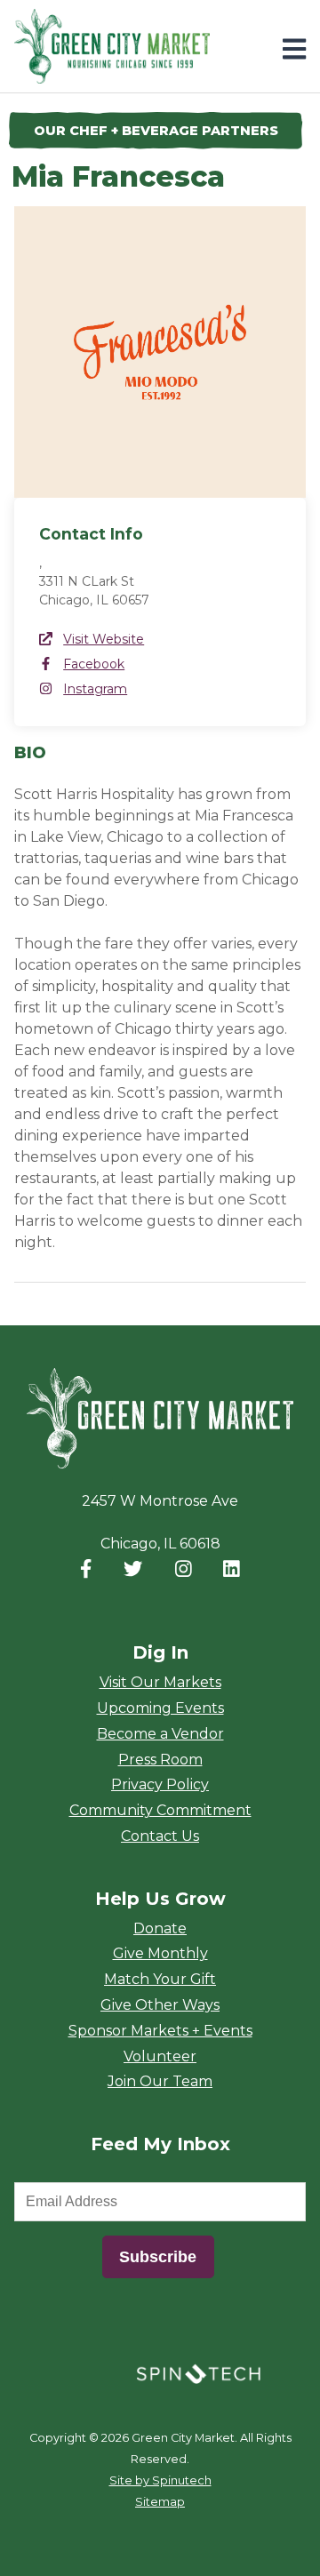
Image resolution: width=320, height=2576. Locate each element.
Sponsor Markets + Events (160, 2031)
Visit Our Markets (160, 1682)
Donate (160, 1928)
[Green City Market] (160, 1419)
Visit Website (104, 639)
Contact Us (160, 1836)
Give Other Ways (160, 2005)
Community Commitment (160, 1810)
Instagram (95, 689)
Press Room (160, 1760)
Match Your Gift (160, 1979)
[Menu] (294, 49)
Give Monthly (160, 1953)
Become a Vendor (160, 1734)
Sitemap (160, 2502)
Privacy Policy (160, 1784)
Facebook (94, 664)
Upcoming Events (160, 1708)
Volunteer (160, 2056)
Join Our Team (160, 2081)
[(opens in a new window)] (198, 2373)
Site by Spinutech (160, 2480)
